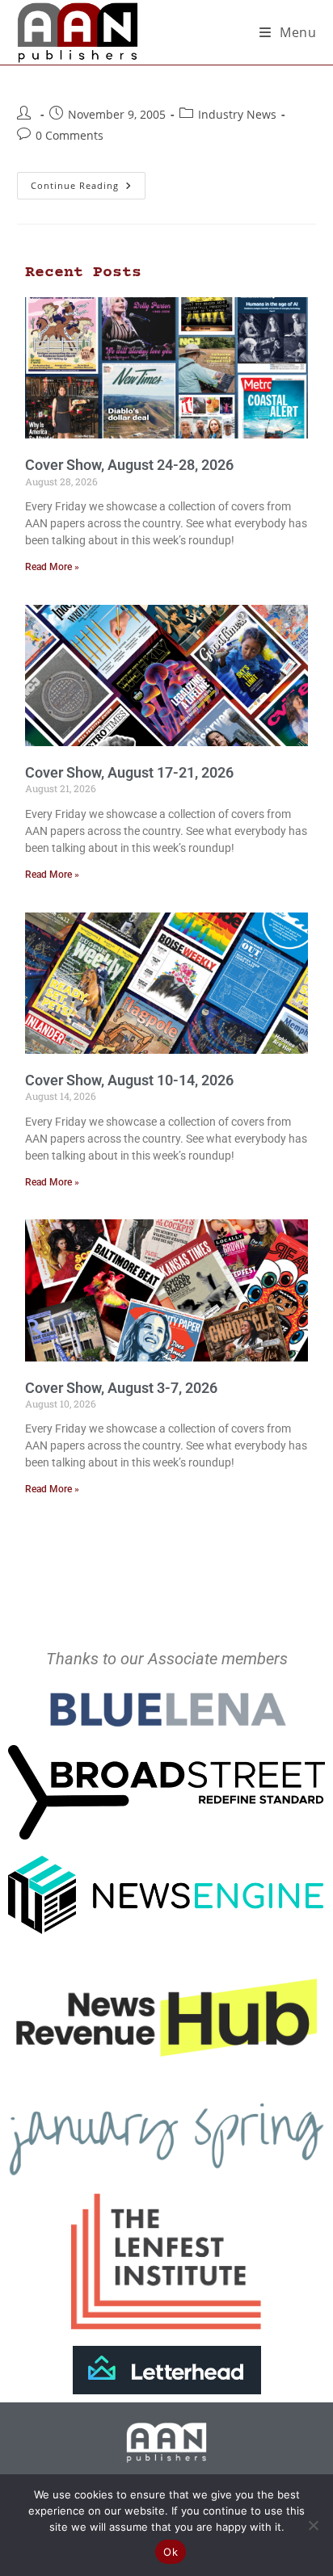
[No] (313, 2525)
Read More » (52, 567)
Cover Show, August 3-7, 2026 (121, 1388)
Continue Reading (88, 182)
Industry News (237, 114)
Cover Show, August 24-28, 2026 (129, 465)
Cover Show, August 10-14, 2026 (129, 1080)
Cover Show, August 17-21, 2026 (129, 772)
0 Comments (70, 135)
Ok (171, 2552)
